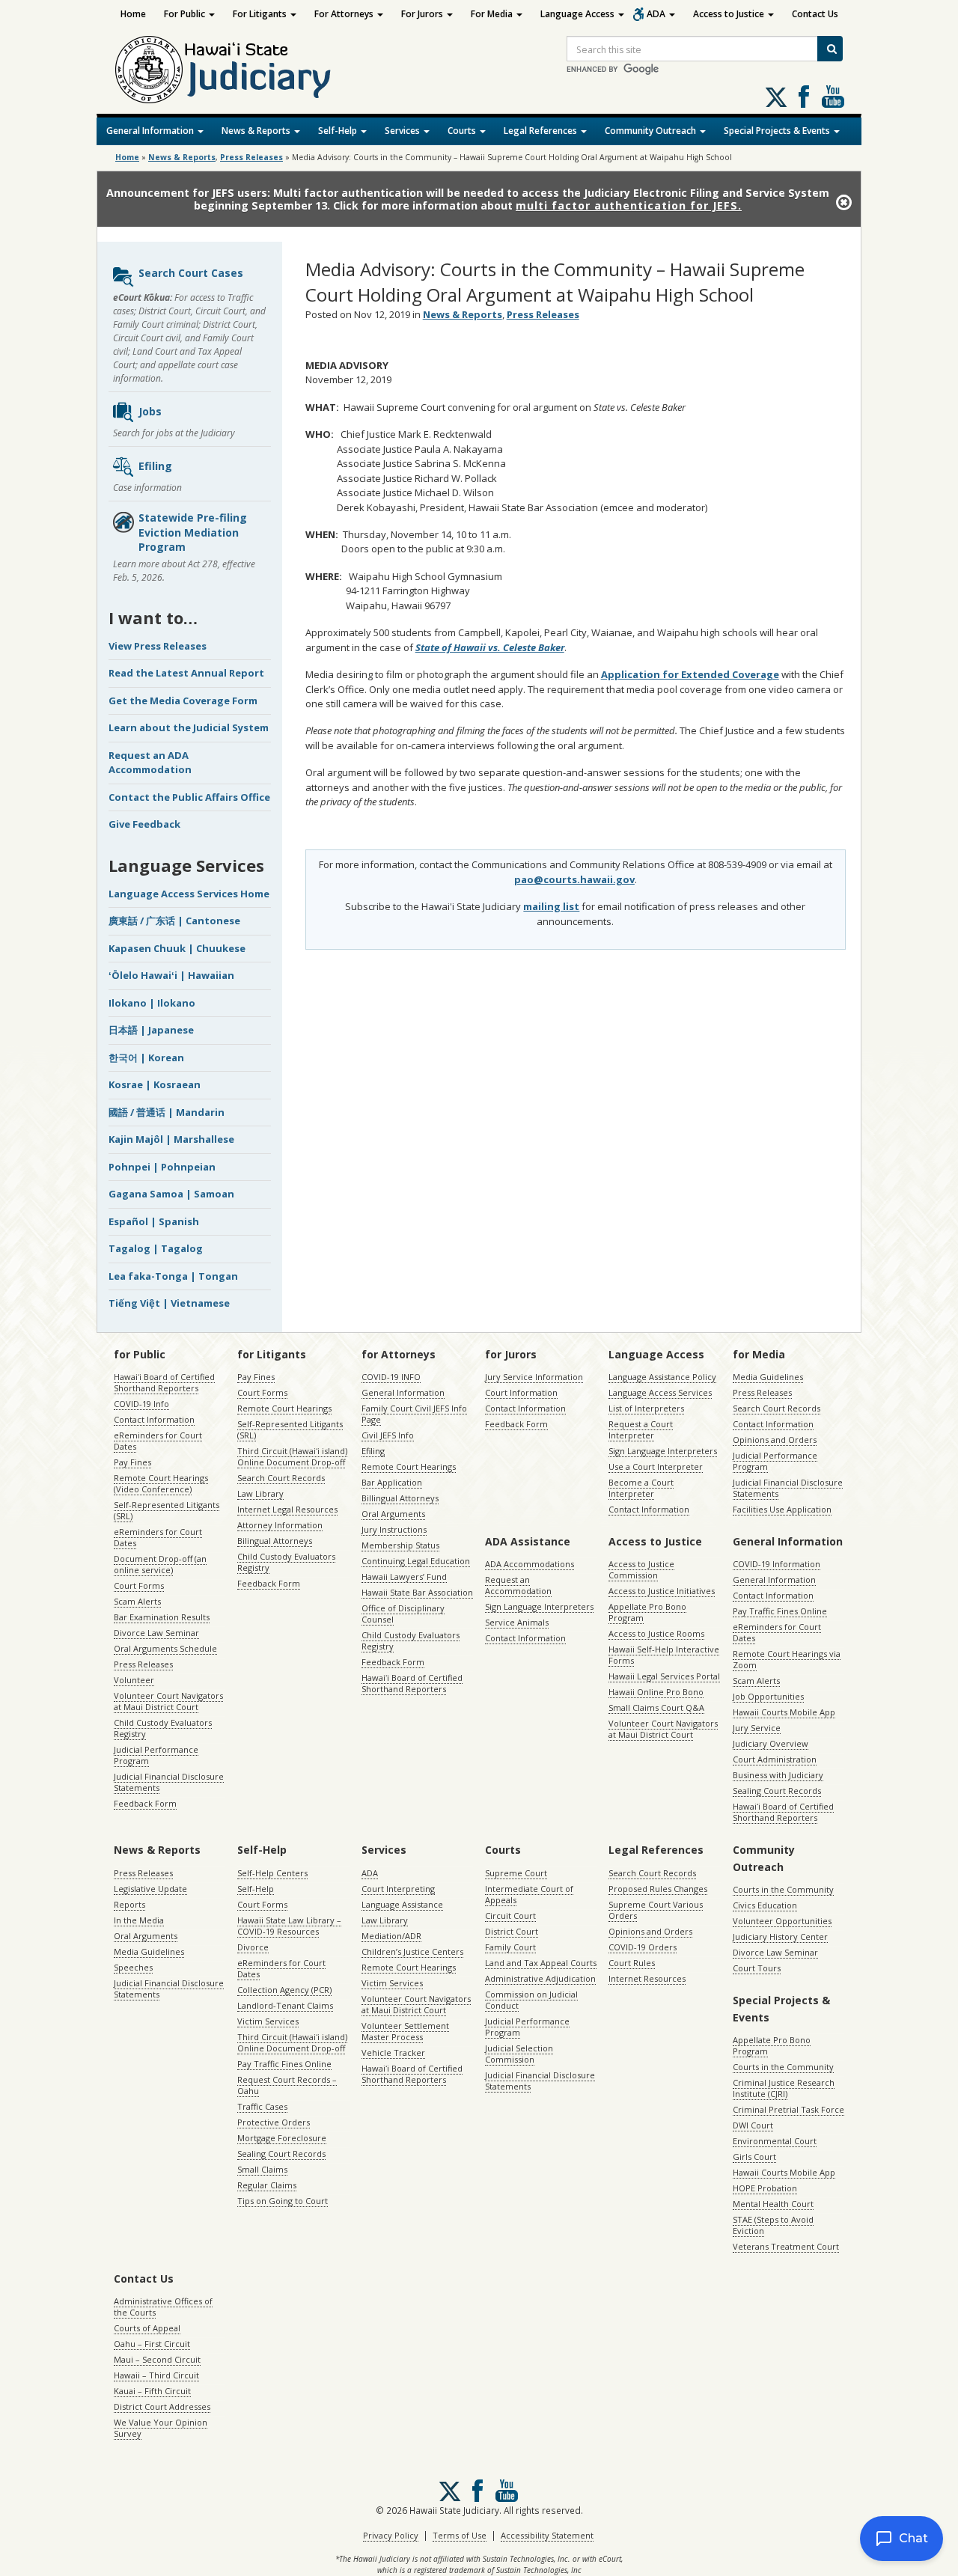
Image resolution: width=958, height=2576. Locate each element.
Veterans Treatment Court (786, 2246)
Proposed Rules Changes (658, 1889)
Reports (129, 1904)
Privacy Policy (391, 2535)
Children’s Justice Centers (412, 1951)
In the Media (139, 1920)
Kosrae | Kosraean (155, 1084)
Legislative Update (150, 1889)
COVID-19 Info (141, 1404)
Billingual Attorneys (400, 1498)
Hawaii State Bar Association (417, 1592)
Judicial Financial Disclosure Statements (169, 1782)
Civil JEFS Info (388, 1435)
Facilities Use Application (782, 1509)
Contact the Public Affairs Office (189, 797)
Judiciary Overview (771, 1743)
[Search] (830, 49)
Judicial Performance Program (156, 1755)
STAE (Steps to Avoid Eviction (773, 2225)
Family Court (510, 1947)
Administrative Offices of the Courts (163, 2307)
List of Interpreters (646, 1408)
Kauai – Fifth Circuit (152, 2391)
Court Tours (757, 1968)
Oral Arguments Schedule (165, 1648)
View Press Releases (158, 646)
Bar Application (392, 1482)
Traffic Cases (262, 2106)
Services (403, 131)
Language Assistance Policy (662, 1377)
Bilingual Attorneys (275, 1541)
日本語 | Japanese (151, 1030)
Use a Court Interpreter (656, 1466)
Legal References (541, 131)
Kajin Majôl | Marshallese (171, 1139)
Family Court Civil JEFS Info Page (414, 1414)
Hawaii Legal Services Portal (664, 1676)
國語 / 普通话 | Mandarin (167, 1112)
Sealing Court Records (777, 1791)
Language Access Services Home (189, 894)
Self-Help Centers (272, 1873)
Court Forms (139, 1585)
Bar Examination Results (162, 1617)
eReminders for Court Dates (158, 1441)
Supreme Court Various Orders (656, 1910)
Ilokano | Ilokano (152, 1003)
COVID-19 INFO (391, 1377)
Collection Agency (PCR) (284, 1990)
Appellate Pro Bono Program (647, 1612)
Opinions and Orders (775, 1440)
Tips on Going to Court (283, 2201)
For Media (493, 14)
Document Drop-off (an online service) (160, 1564)
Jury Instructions (394, 1529)
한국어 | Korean (146, 1057)
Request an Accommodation (518, 1585)
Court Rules (632, 1963)
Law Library (260, 1493)
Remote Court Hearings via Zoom (787, 1659)
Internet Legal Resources (287, 1509)
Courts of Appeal (147, 2328)
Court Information (521, 1392)
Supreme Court (516, 1873)
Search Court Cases (191, 273)
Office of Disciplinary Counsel (403, 1614)
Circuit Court (510, 1916)
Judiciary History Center (780, 1936)
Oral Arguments (393, 1514)
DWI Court (753, 2125)
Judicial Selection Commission (519, 2054)
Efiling (155, 466)
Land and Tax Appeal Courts (541, 1963)
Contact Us (815, 14)
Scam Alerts (137, 1601)
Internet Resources (647, 1978)
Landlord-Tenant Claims (285, 2005)
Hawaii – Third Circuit (156, 2375)
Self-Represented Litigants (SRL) (167, 1510)
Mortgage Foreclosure (282, 2138)
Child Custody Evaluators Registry (163, 1728)
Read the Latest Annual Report (186, 673)
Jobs (150, 411)
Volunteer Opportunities (782, 1921)
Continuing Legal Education (416, 1561)
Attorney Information (280, 1525)
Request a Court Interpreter (641, 1429)
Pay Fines (132, 1462)
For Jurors (423, 14)
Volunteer (134, 1680)
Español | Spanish (154, 1221)
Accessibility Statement (547, 2535)
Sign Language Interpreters (663, 1451)
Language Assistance (402, 1904)
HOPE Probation (765, 2188)
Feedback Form (145, 1803)
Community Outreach (652, 131)
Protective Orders (274, 2122)
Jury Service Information (534, 1377)
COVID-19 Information (777, 1564)
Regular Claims (267, 2185)
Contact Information (154, 1419)
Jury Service (757, 1728)
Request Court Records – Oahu (287, 2085)
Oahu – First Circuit (152, 2344)
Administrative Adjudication (540, 1978)
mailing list (551, 906)
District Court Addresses (162, 2406)
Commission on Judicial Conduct (531, 2000)
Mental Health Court (773, 2204)
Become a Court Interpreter (641, 1488)
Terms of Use (460, 2535)
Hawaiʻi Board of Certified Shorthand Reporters (164, 1382)
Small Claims (262, 2169)
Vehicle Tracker (393, 2052)
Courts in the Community (783, 1889)
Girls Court (754, 2157)
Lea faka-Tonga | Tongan (173, 1276)
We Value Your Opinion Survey (161, 2428)
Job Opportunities (768, 1696)
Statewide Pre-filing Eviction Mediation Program (193, 532)
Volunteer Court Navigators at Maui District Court (168, 1701)
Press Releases (251, 157)
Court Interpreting (398, 1889)
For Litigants (261, 14)
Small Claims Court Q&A (656, 1707)
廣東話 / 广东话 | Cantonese (174, 921)
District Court (512, 1931)
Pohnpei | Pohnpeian (162, 1167)
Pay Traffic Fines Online (780, 1611)
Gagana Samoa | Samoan (171, 1194)
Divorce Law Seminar (156, 1633)
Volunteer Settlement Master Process (405, 2031)
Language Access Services (660, 1392)
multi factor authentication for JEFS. (629, 205)
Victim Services (268, 2021)
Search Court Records (281, 1478)
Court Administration (775, 1759)
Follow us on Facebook (804, 97)
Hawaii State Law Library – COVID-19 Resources (289, 1926)
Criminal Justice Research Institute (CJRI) (784, 2088)
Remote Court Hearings (284, 1408)
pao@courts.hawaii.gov (574, 879)
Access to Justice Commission (641, 1569)
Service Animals (517, 1622)
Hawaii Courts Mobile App (784, 1712)
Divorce (253, 1947)
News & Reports (257, 131)
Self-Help (339, 131)
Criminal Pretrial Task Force (788, 2109)
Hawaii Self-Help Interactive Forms (664, 1655)
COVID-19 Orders (643, 1947)
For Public (186, 14)
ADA (657, 14)
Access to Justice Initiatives (662, 1591)
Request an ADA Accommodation (150, 763)
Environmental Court (775, 2141)
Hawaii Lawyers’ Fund (404, 1577)
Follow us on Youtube (833, 97)
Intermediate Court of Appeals (529, 1894)
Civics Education (765, 1905)
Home (133, 14)
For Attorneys (345, 14)
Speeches (133, 1967)
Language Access (579, 14)
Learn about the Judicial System (189, 727)
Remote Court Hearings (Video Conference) (161, 1483)
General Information (151, 131)
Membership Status (400, 1545)
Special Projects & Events (778, 131)
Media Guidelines (768, 1377)
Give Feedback (144, 824)
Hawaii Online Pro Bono (656, 1692)
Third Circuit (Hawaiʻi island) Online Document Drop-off (292, 1456)
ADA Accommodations (530, 1564)
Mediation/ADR (391, 1936)
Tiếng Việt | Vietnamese (169, 1303)
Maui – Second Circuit (157, 2359)
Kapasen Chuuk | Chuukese (177, 948)
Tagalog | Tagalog (156, 1248)
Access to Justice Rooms (656, 1633)
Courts (463, 131)
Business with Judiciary (778, 1775)
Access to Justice (730, 14)
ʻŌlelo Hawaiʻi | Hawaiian (171, 975)
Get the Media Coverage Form (183, 701)
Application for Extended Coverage (690, 674)
